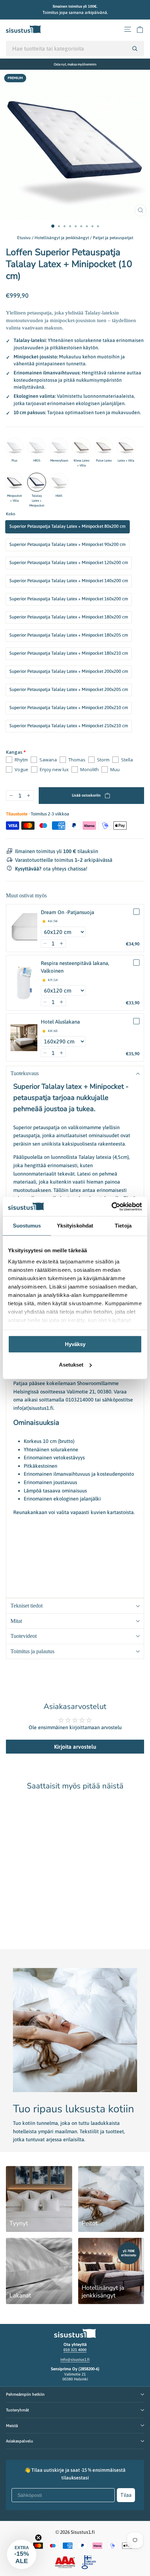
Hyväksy (75, 1344)
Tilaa (126, 2495)
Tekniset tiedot (27, 1606)
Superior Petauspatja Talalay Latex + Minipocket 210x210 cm (69, 726)
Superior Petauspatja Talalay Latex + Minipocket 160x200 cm (69, 599)
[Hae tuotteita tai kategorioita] (135, 48)
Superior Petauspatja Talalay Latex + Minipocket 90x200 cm (67, 544)
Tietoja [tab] (123, 1226)
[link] (24, 928)
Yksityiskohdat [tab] (75, 1226)
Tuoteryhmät (17, 2410)
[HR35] (37, 447)
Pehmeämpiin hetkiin (25, 2394)
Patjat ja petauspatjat (113, 238)
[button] (45, 943)
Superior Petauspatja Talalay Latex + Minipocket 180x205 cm (69, 635)
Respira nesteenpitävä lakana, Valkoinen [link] (75, 967)
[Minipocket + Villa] (14, 482)
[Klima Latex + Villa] (81, 447)
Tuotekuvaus (25, 1073)
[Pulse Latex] (104, 447)
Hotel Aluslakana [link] (60, 1022)
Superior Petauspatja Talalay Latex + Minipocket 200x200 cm (69, 671)
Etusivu (24, 238)
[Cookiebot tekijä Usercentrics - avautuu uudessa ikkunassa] (111, 1207)
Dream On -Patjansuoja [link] (67, 912)
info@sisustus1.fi (75, 2360)
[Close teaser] (38, 2538)
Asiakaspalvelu (20, 2441)
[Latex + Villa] (126, 447)
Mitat (16, 1621)
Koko (11, 514)
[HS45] (59, 482)
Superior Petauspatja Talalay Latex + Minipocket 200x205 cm (69, 689)
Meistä (12, 2426)
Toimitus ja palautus (32, 1651)
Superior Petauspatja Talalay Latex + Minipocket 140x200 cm (69, 581)
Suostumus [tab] (27, 1226)
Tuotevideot (24, 1636)
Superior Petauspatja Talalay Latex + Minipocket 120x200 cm (69, 563)
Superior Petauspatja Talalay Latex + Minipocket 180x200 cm (69, 617)
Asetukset (71, 1365)
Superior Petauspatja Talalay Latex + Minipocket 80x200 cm (67, 526)
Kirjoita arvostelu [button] (75, 1747)
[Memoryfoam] (59, 447)
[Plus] (14, 447)
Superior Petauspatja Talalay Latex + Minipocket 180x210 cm (69, 653)
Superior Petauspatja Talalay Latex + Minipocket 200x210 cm (69, 708)
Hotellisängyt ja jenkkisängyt (62, 238)
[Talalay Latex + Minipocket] (37, 482)
